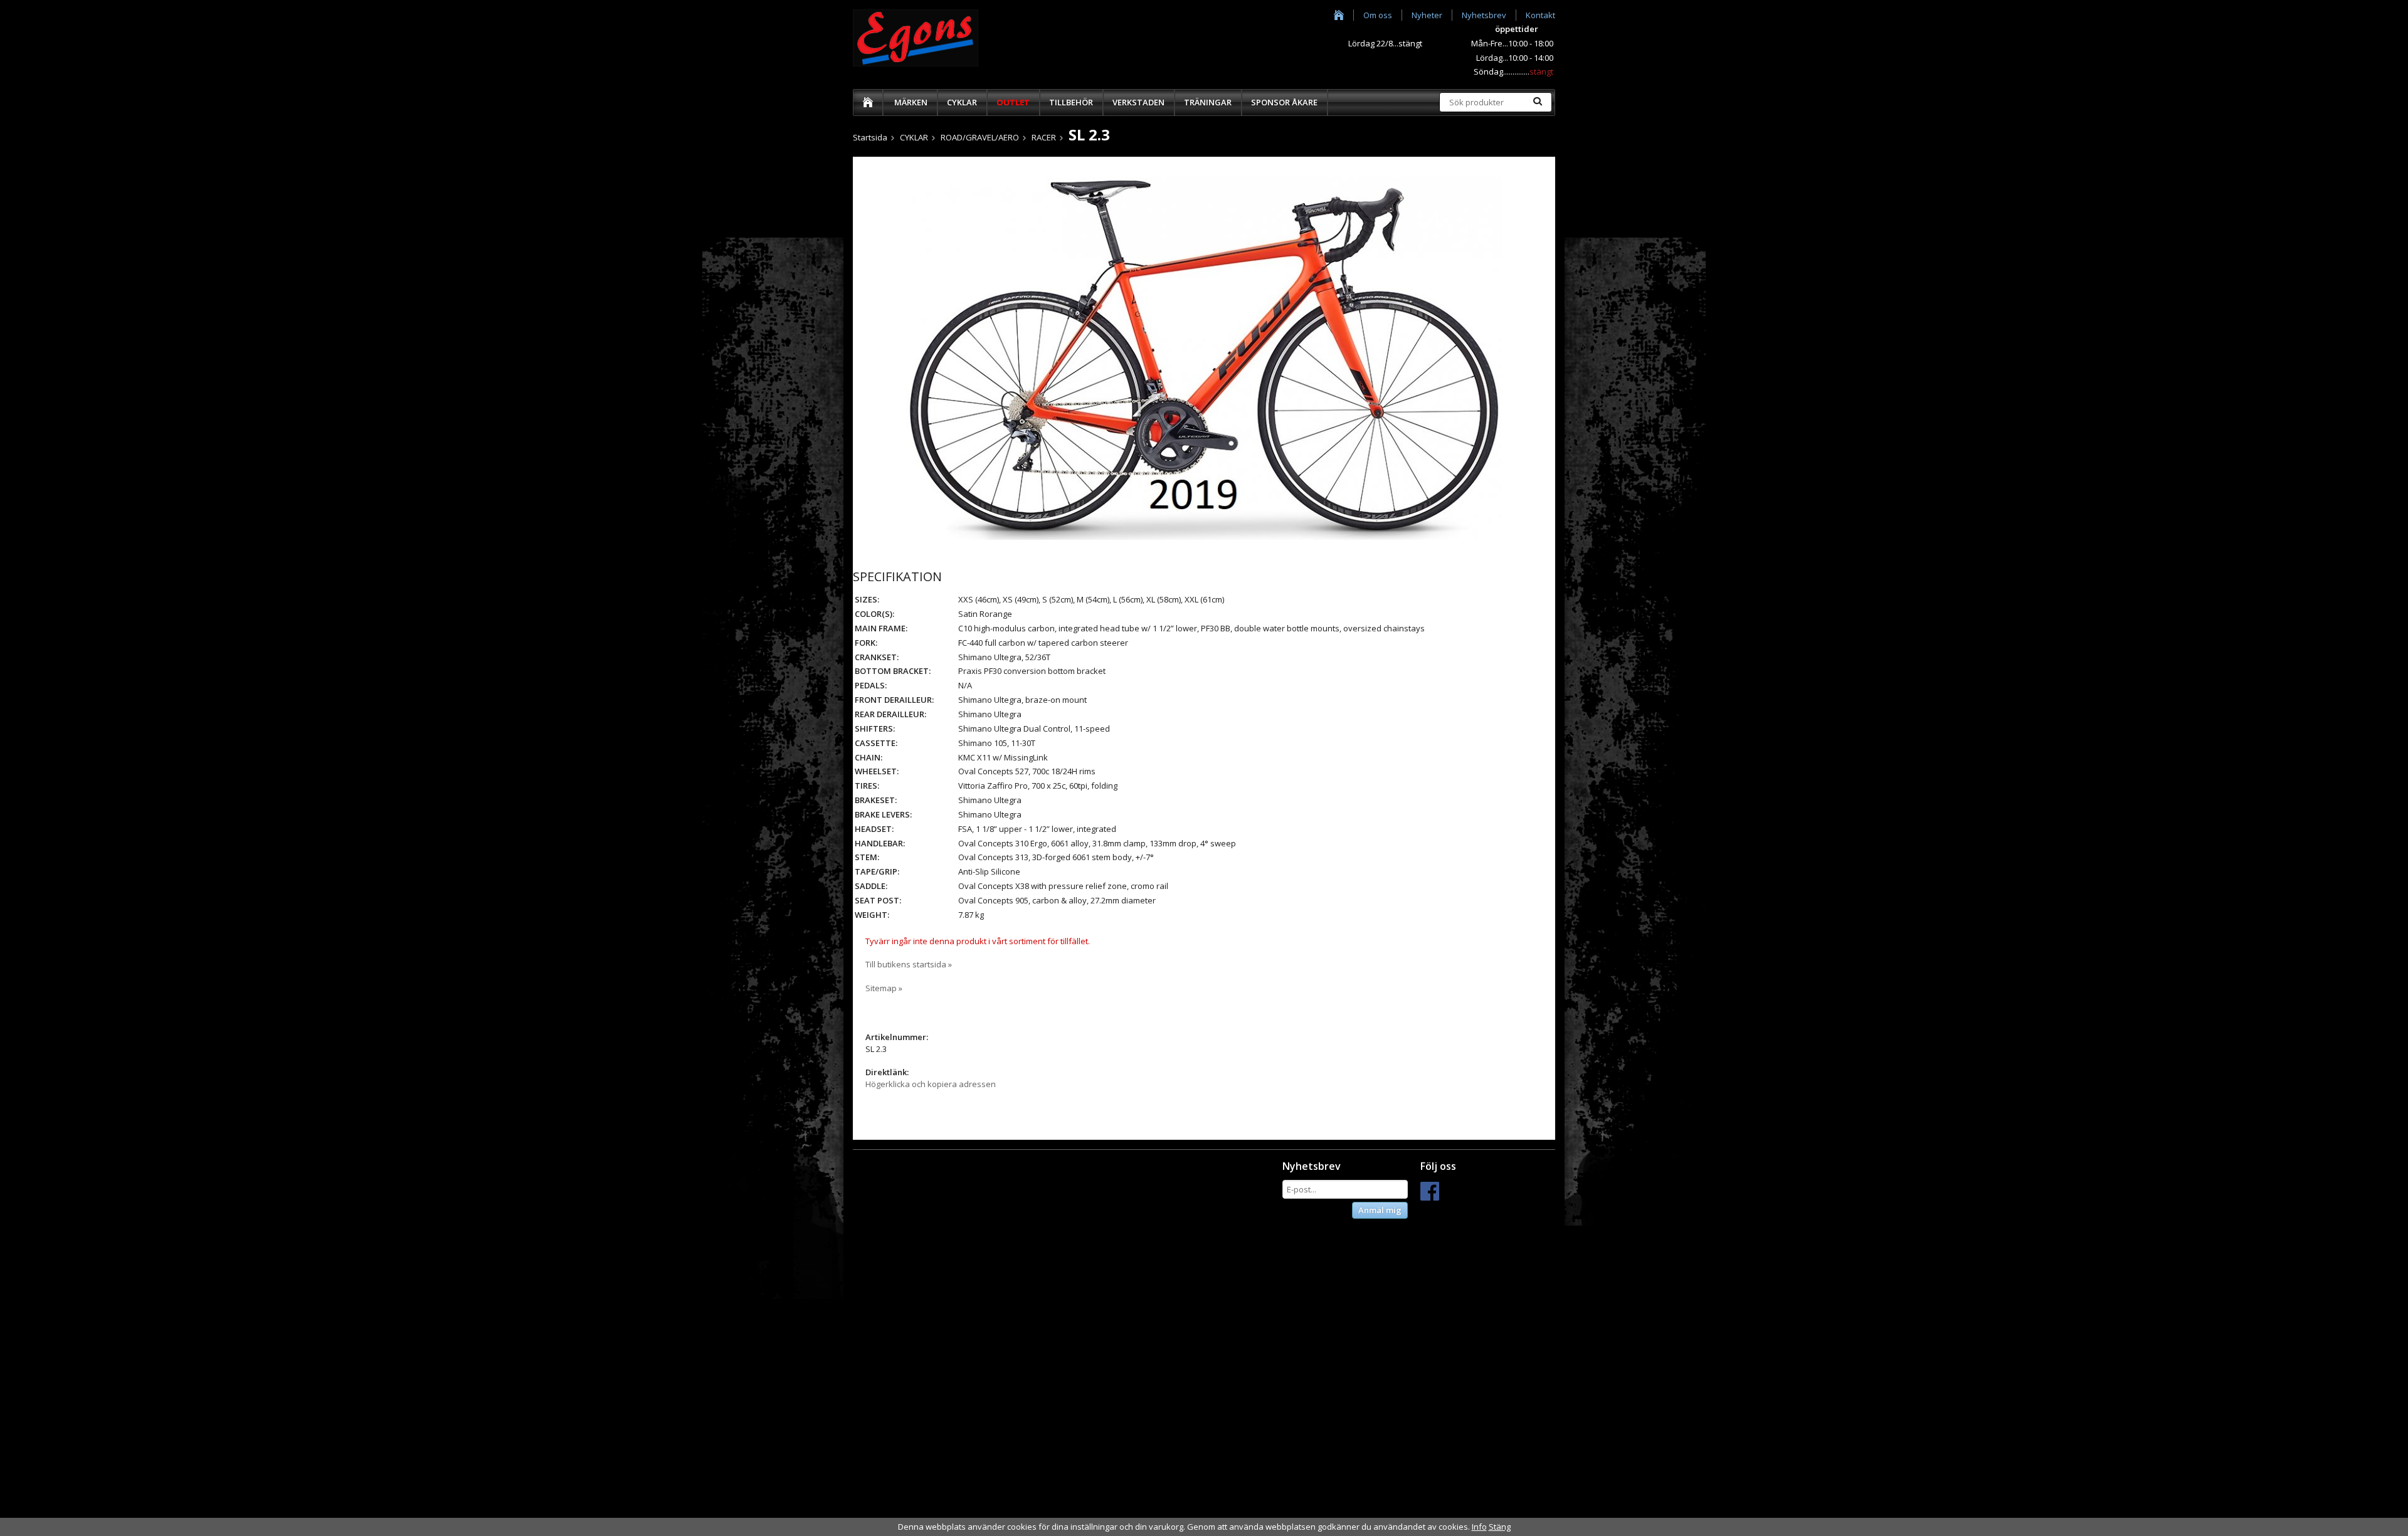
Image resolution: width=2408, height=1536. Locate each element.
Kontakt (1540, 15)
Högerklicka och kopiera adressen (931, 1084)
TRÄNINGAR (1208, 102)
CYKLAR (962, 102)
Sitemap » (884, 988)
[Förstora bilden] (1204, 357)
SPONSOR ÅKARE (1284, 102)
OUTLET (1013, 102)
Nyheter (1427, 15)
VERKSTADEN (1138, 102)
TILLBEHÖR (1071, 102)
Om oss (1378, 15)
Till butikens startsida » (909, 964)
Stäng (1500, 1527)
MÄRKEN (911, 102)
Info (1479, 1527)
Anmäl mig (1380, 1210)
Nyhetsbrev (1484, 15)
